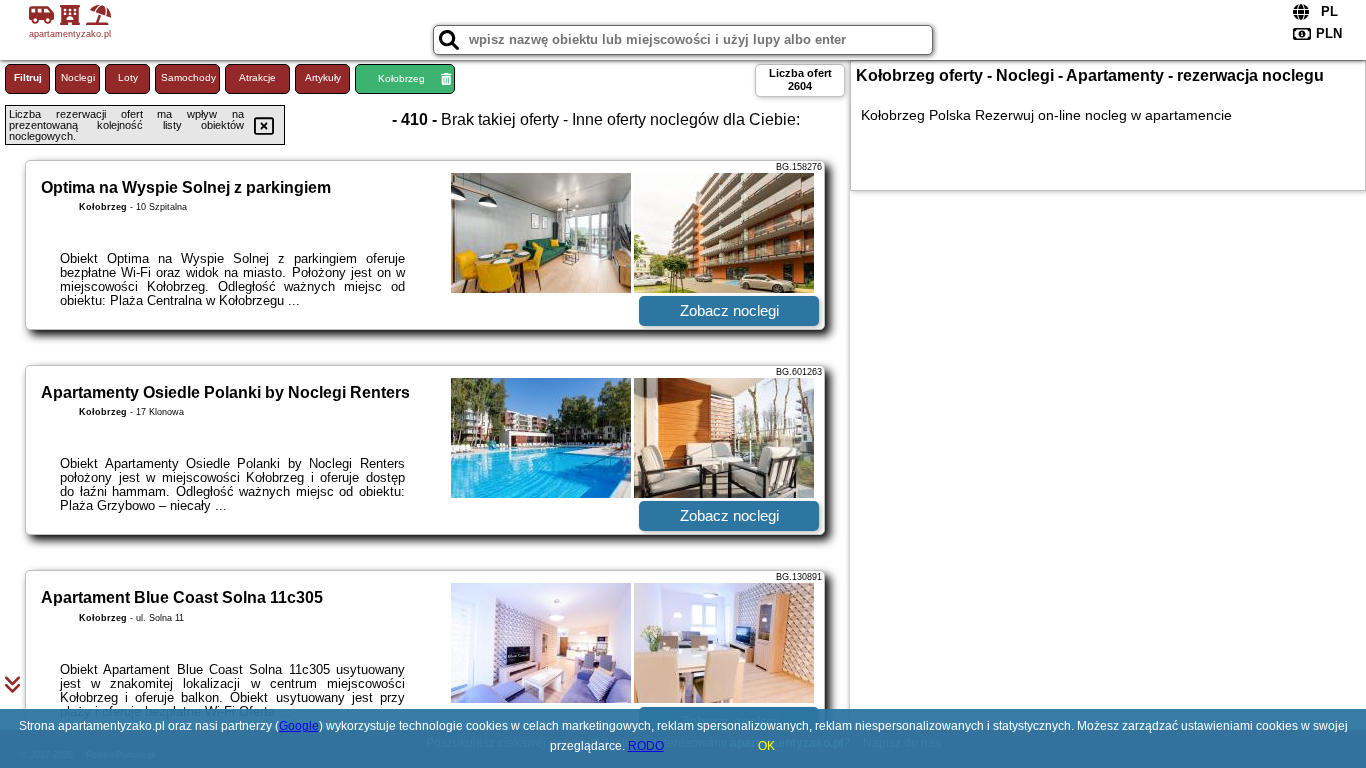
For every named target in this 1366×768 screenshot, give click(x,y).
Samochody (188, 77)
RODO (646, 746)
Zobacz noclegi (729, 310)
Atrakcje (257, 77)
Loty (128, 77)
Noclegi (78, 77)
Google (299, 726)
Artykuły (323, 77)
